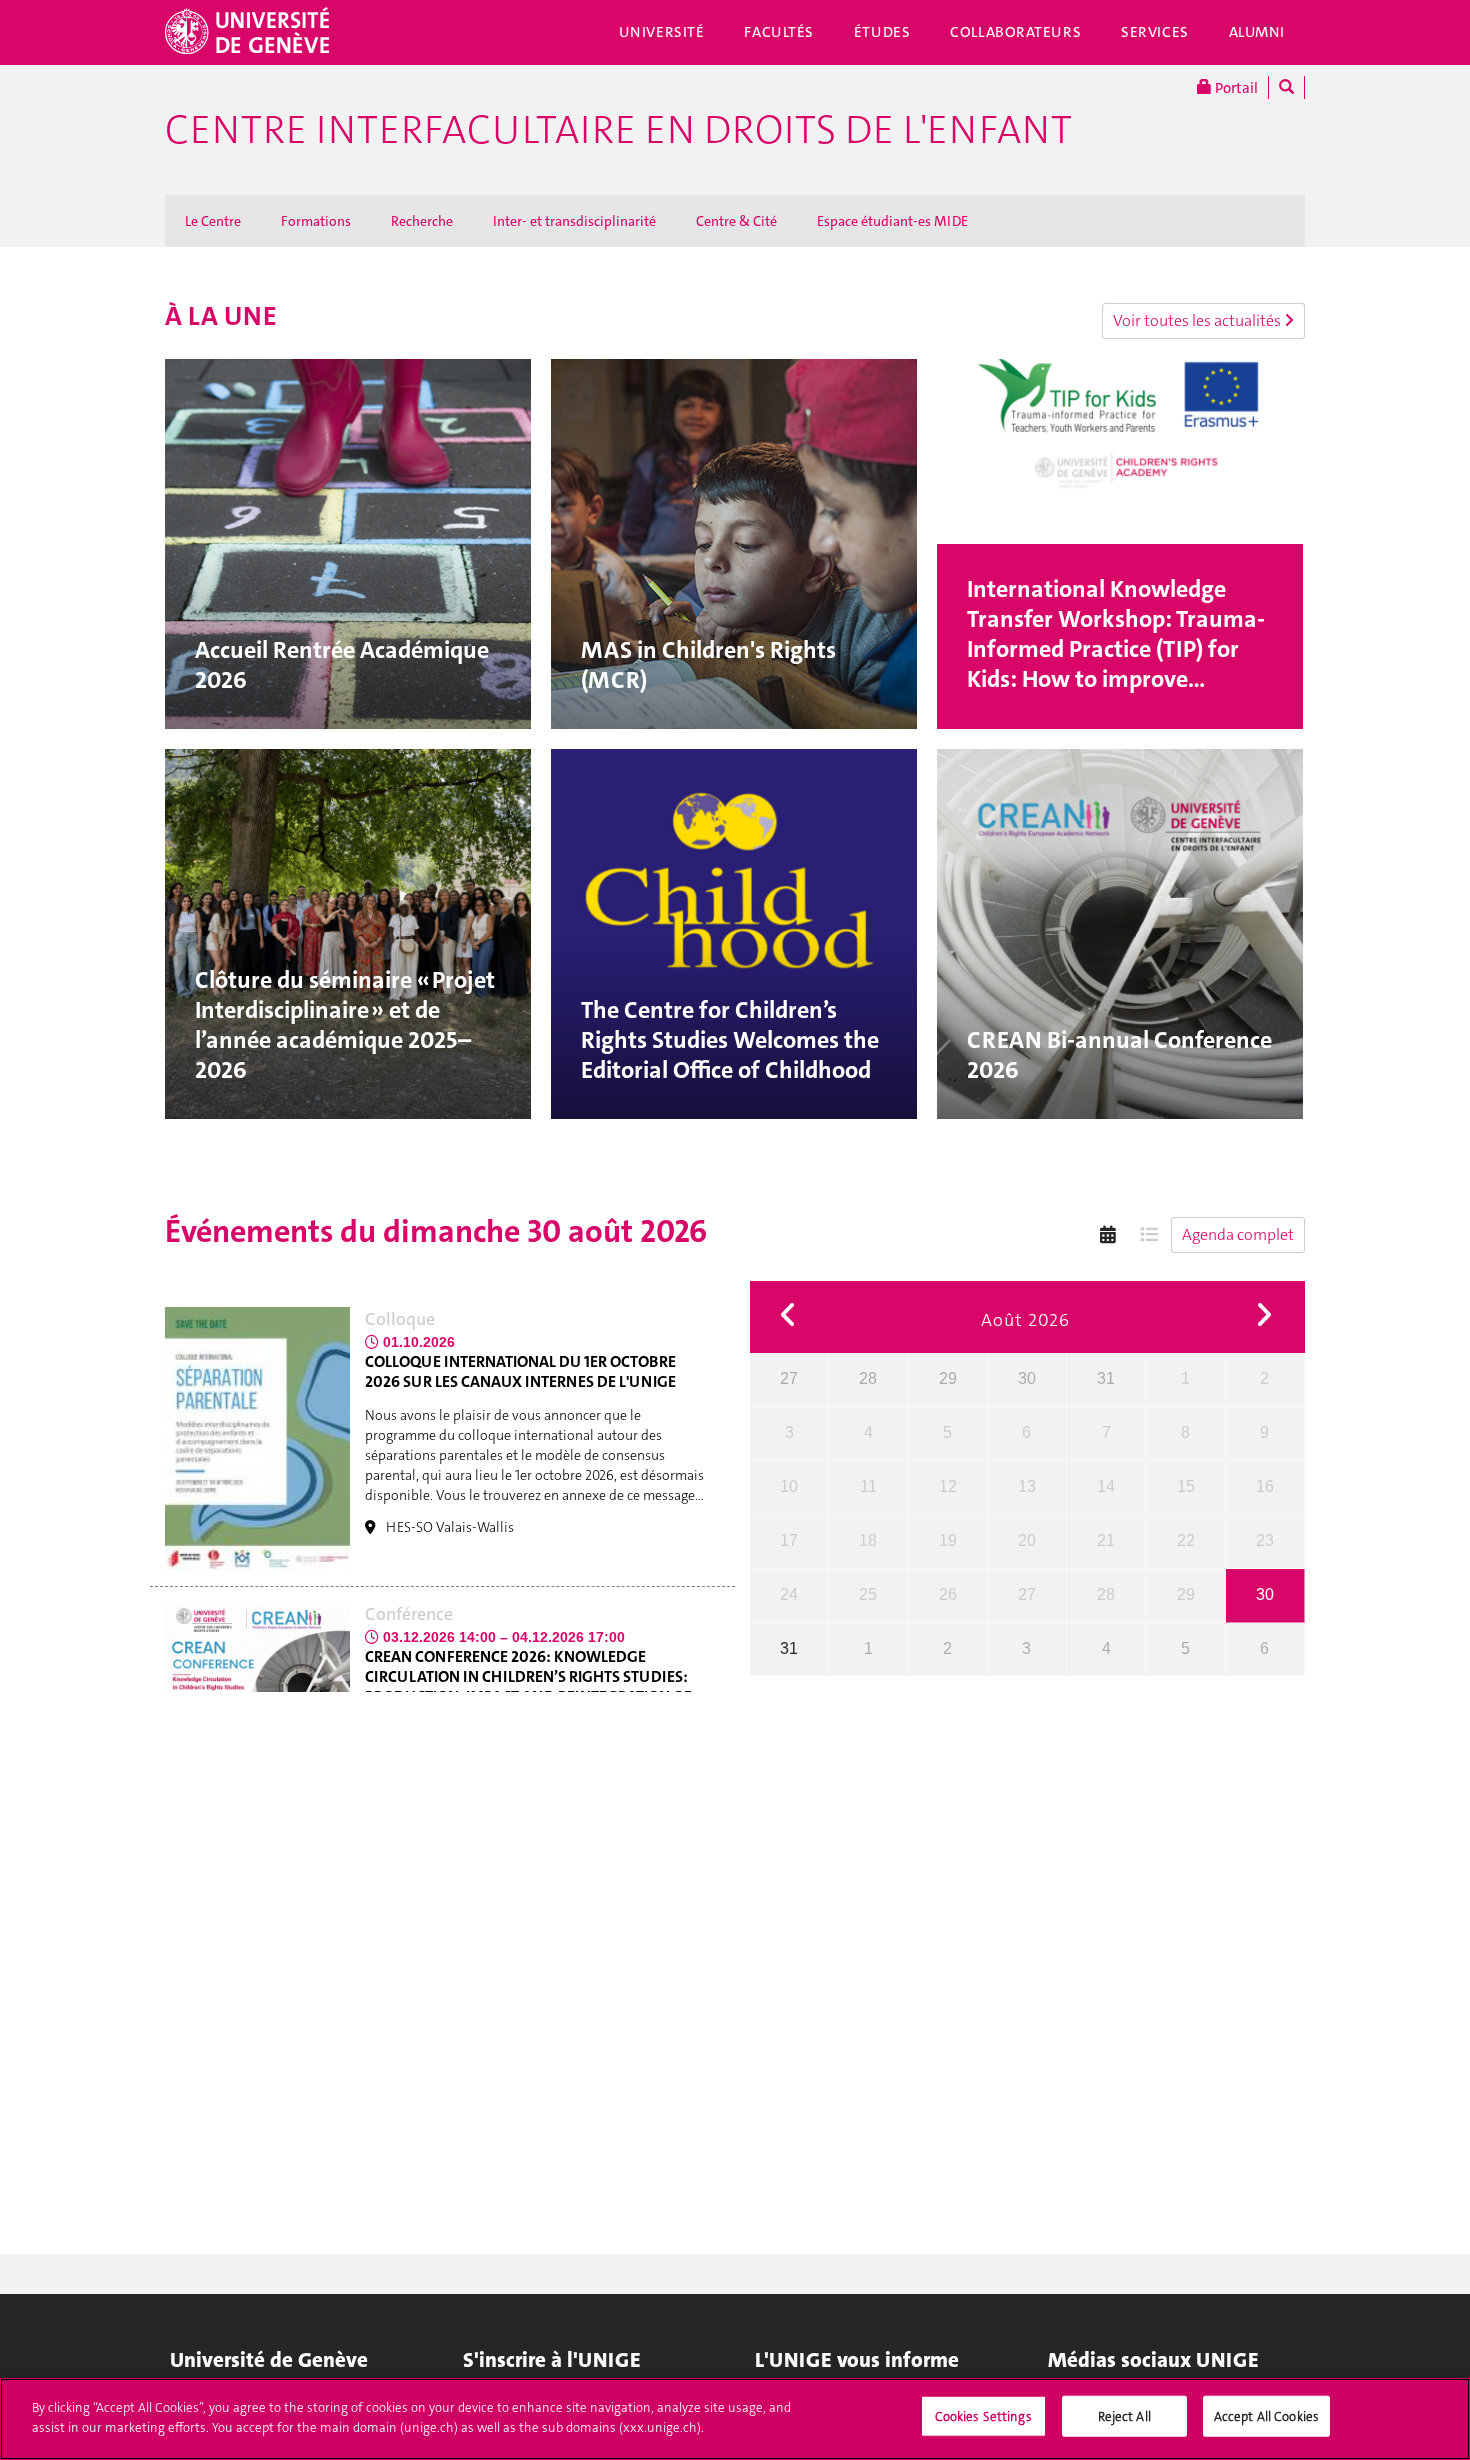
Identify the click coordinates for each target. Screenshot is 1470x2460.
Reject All (1124, 2416)
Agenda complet (1238, 1234)
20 (1027, 1540)
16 (1265, 1486)
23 (1265, 1540)
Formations (316, 221)
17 (789, 1540)
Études (882, 32)
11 (868, 1486)
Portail (1235, 88)
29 (948, 1378)
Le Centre (213, 221)
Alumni (1257, 32)
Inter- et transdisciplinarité (574, 221)
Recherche (422, 221)
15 (1186, 1486)
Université (662, 32)
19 (948, 1540)
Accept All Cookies (1266, 2416)
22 (1186, 1540)
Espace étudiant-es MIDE (892, 221)
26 (948, 1594)
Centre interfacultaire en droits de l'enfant (618, 130)
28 (868, 1378)
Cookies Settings (983, 2416)
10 (789, 1486)
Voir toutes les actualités (1198, 320)
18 (868, 1540)
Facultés (779, 32)
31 (1106, 1378)
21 (1106, 1540)
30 (1027, 1378)
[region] (735, 2419)
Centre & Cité (736, 221)
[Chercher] (1286, 87)
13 (1027, 1486)
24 (789, 1594)
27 (789, 1378)
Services (1155, 32)
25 (868, 1594)
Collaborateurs (1015, 32)
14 (1106, 1486)
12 (948, 1486)
